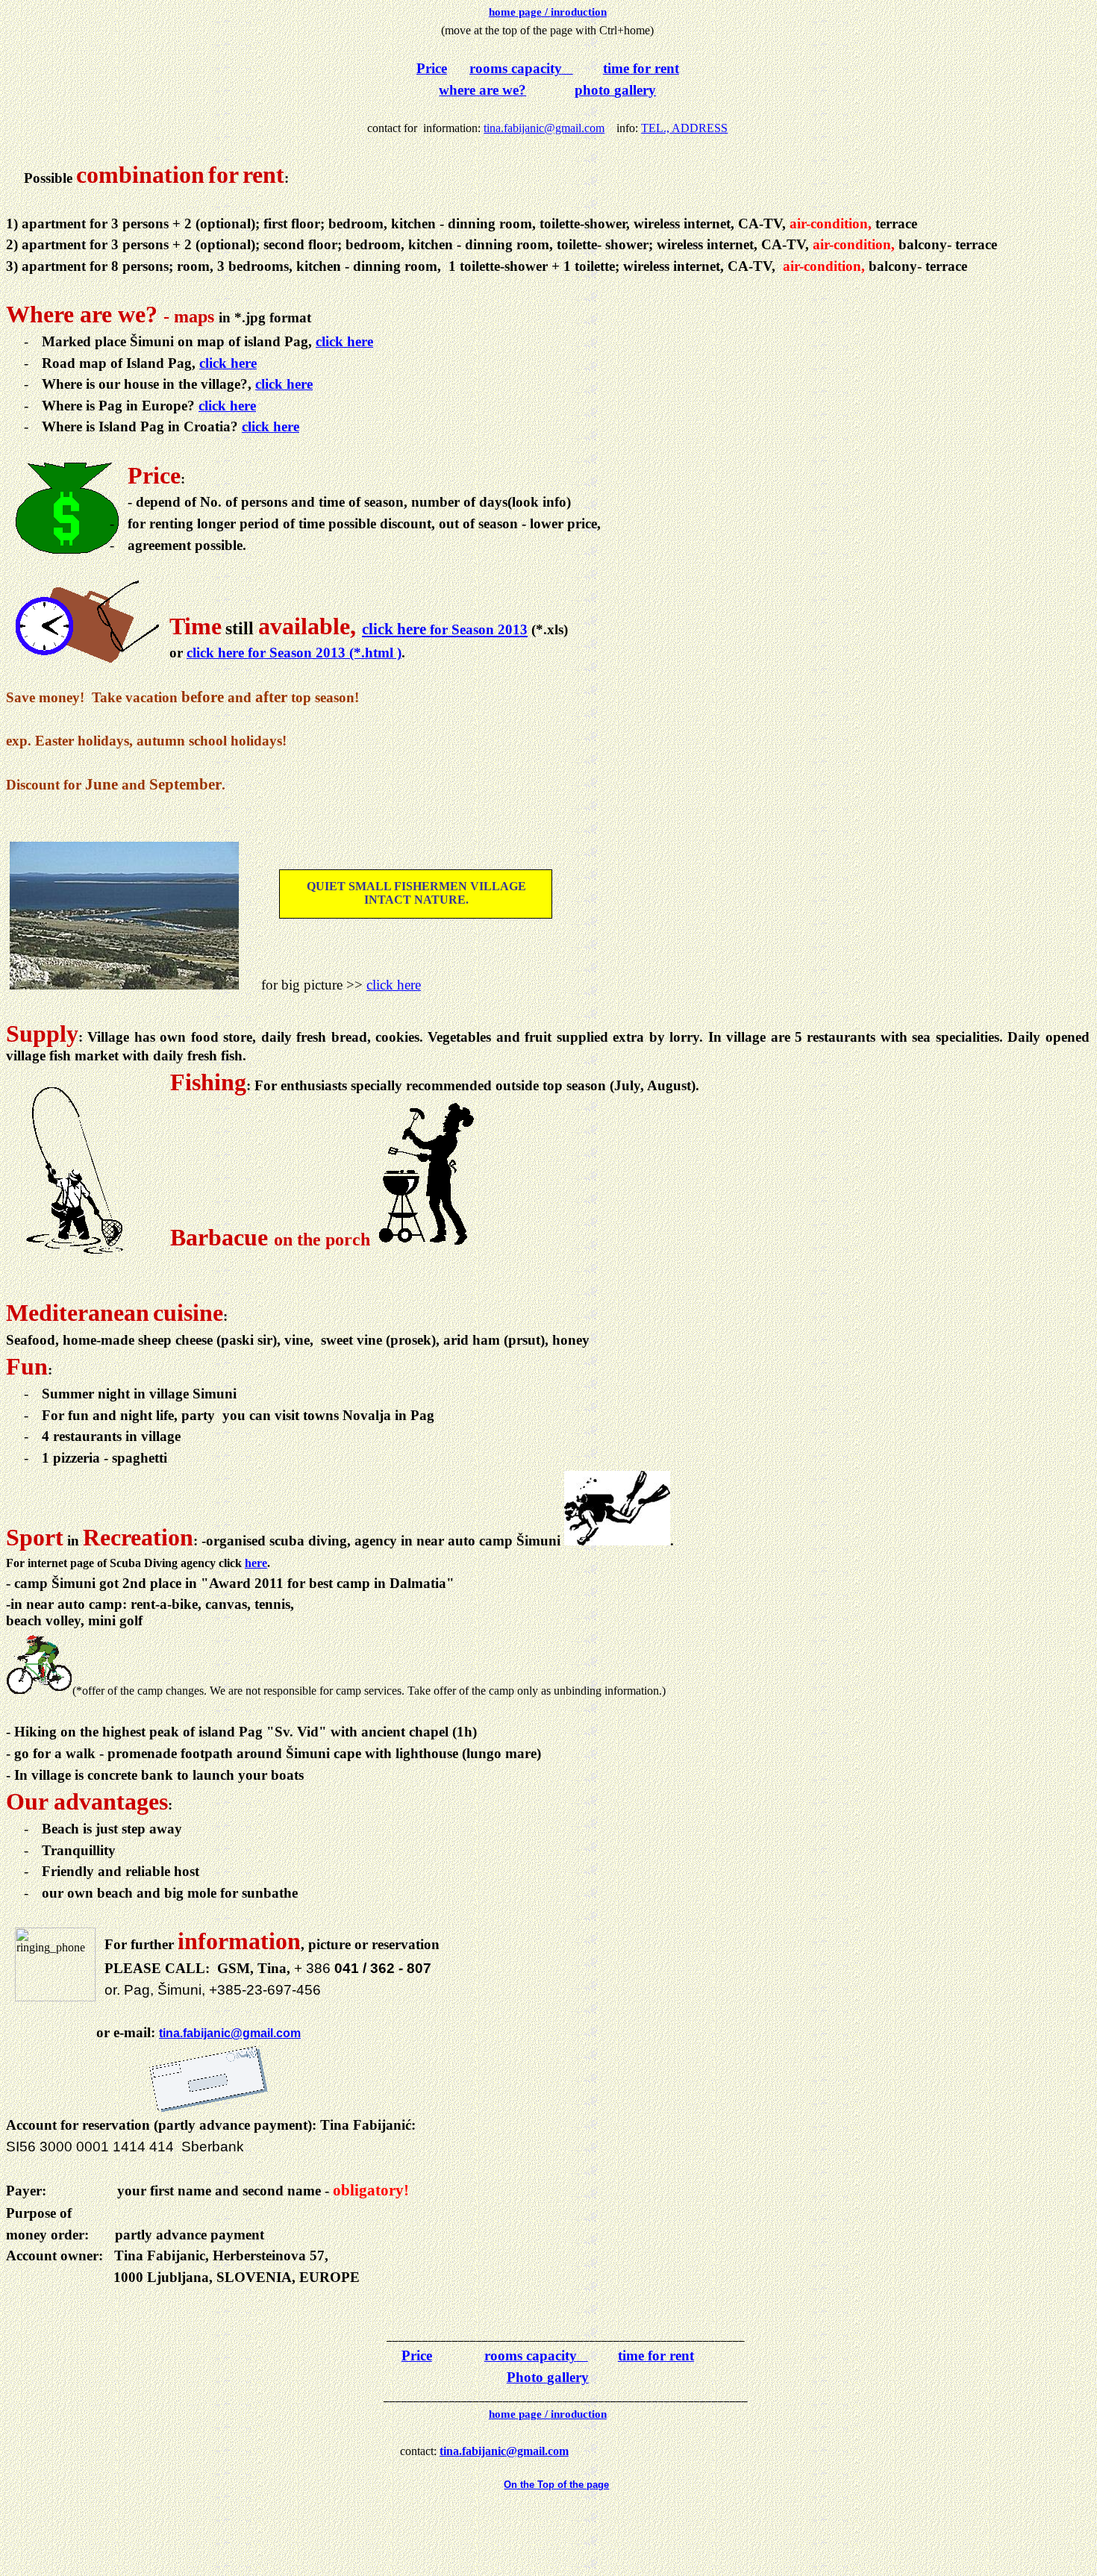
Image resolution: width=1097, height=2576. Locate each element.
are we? (482, 90)
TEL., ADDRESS (684, 128)
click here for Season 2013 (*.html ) (294, 653)
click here (344, 341)
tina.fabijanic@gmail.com (544, 128)
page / (548, 12)
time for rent (641, 68)
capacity (516, 68)
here (256, 1563)
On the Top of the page (556, 2485)
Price (432, 68)
